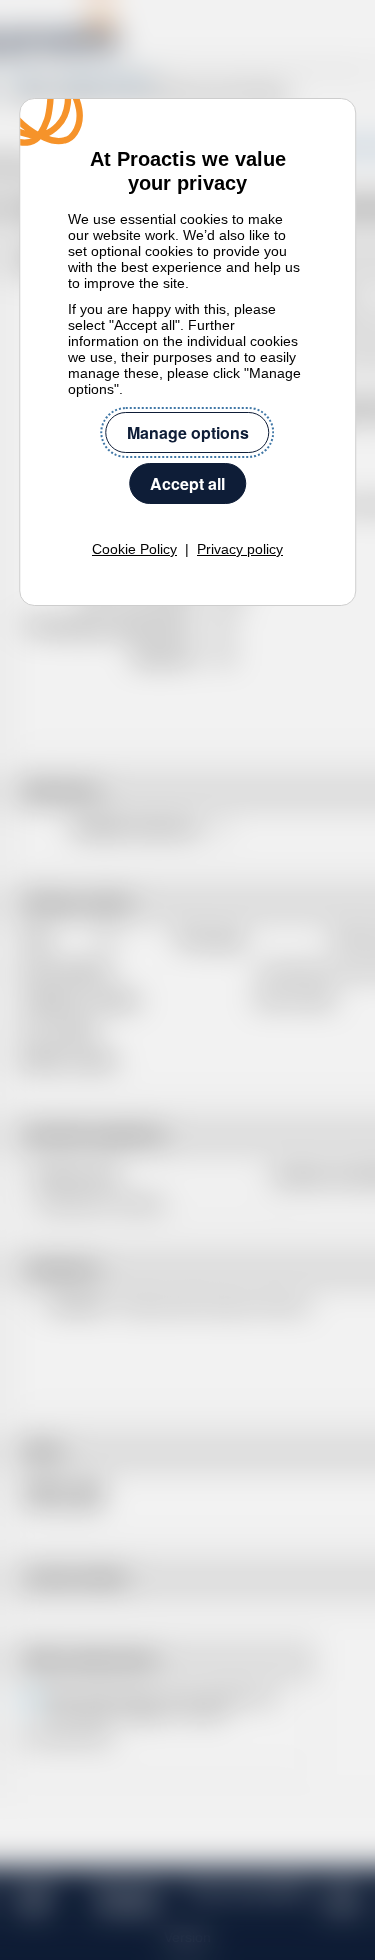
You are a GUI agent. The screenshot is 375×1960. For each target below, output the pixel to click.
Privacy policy (240, 549)
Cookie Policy (134, 549)
